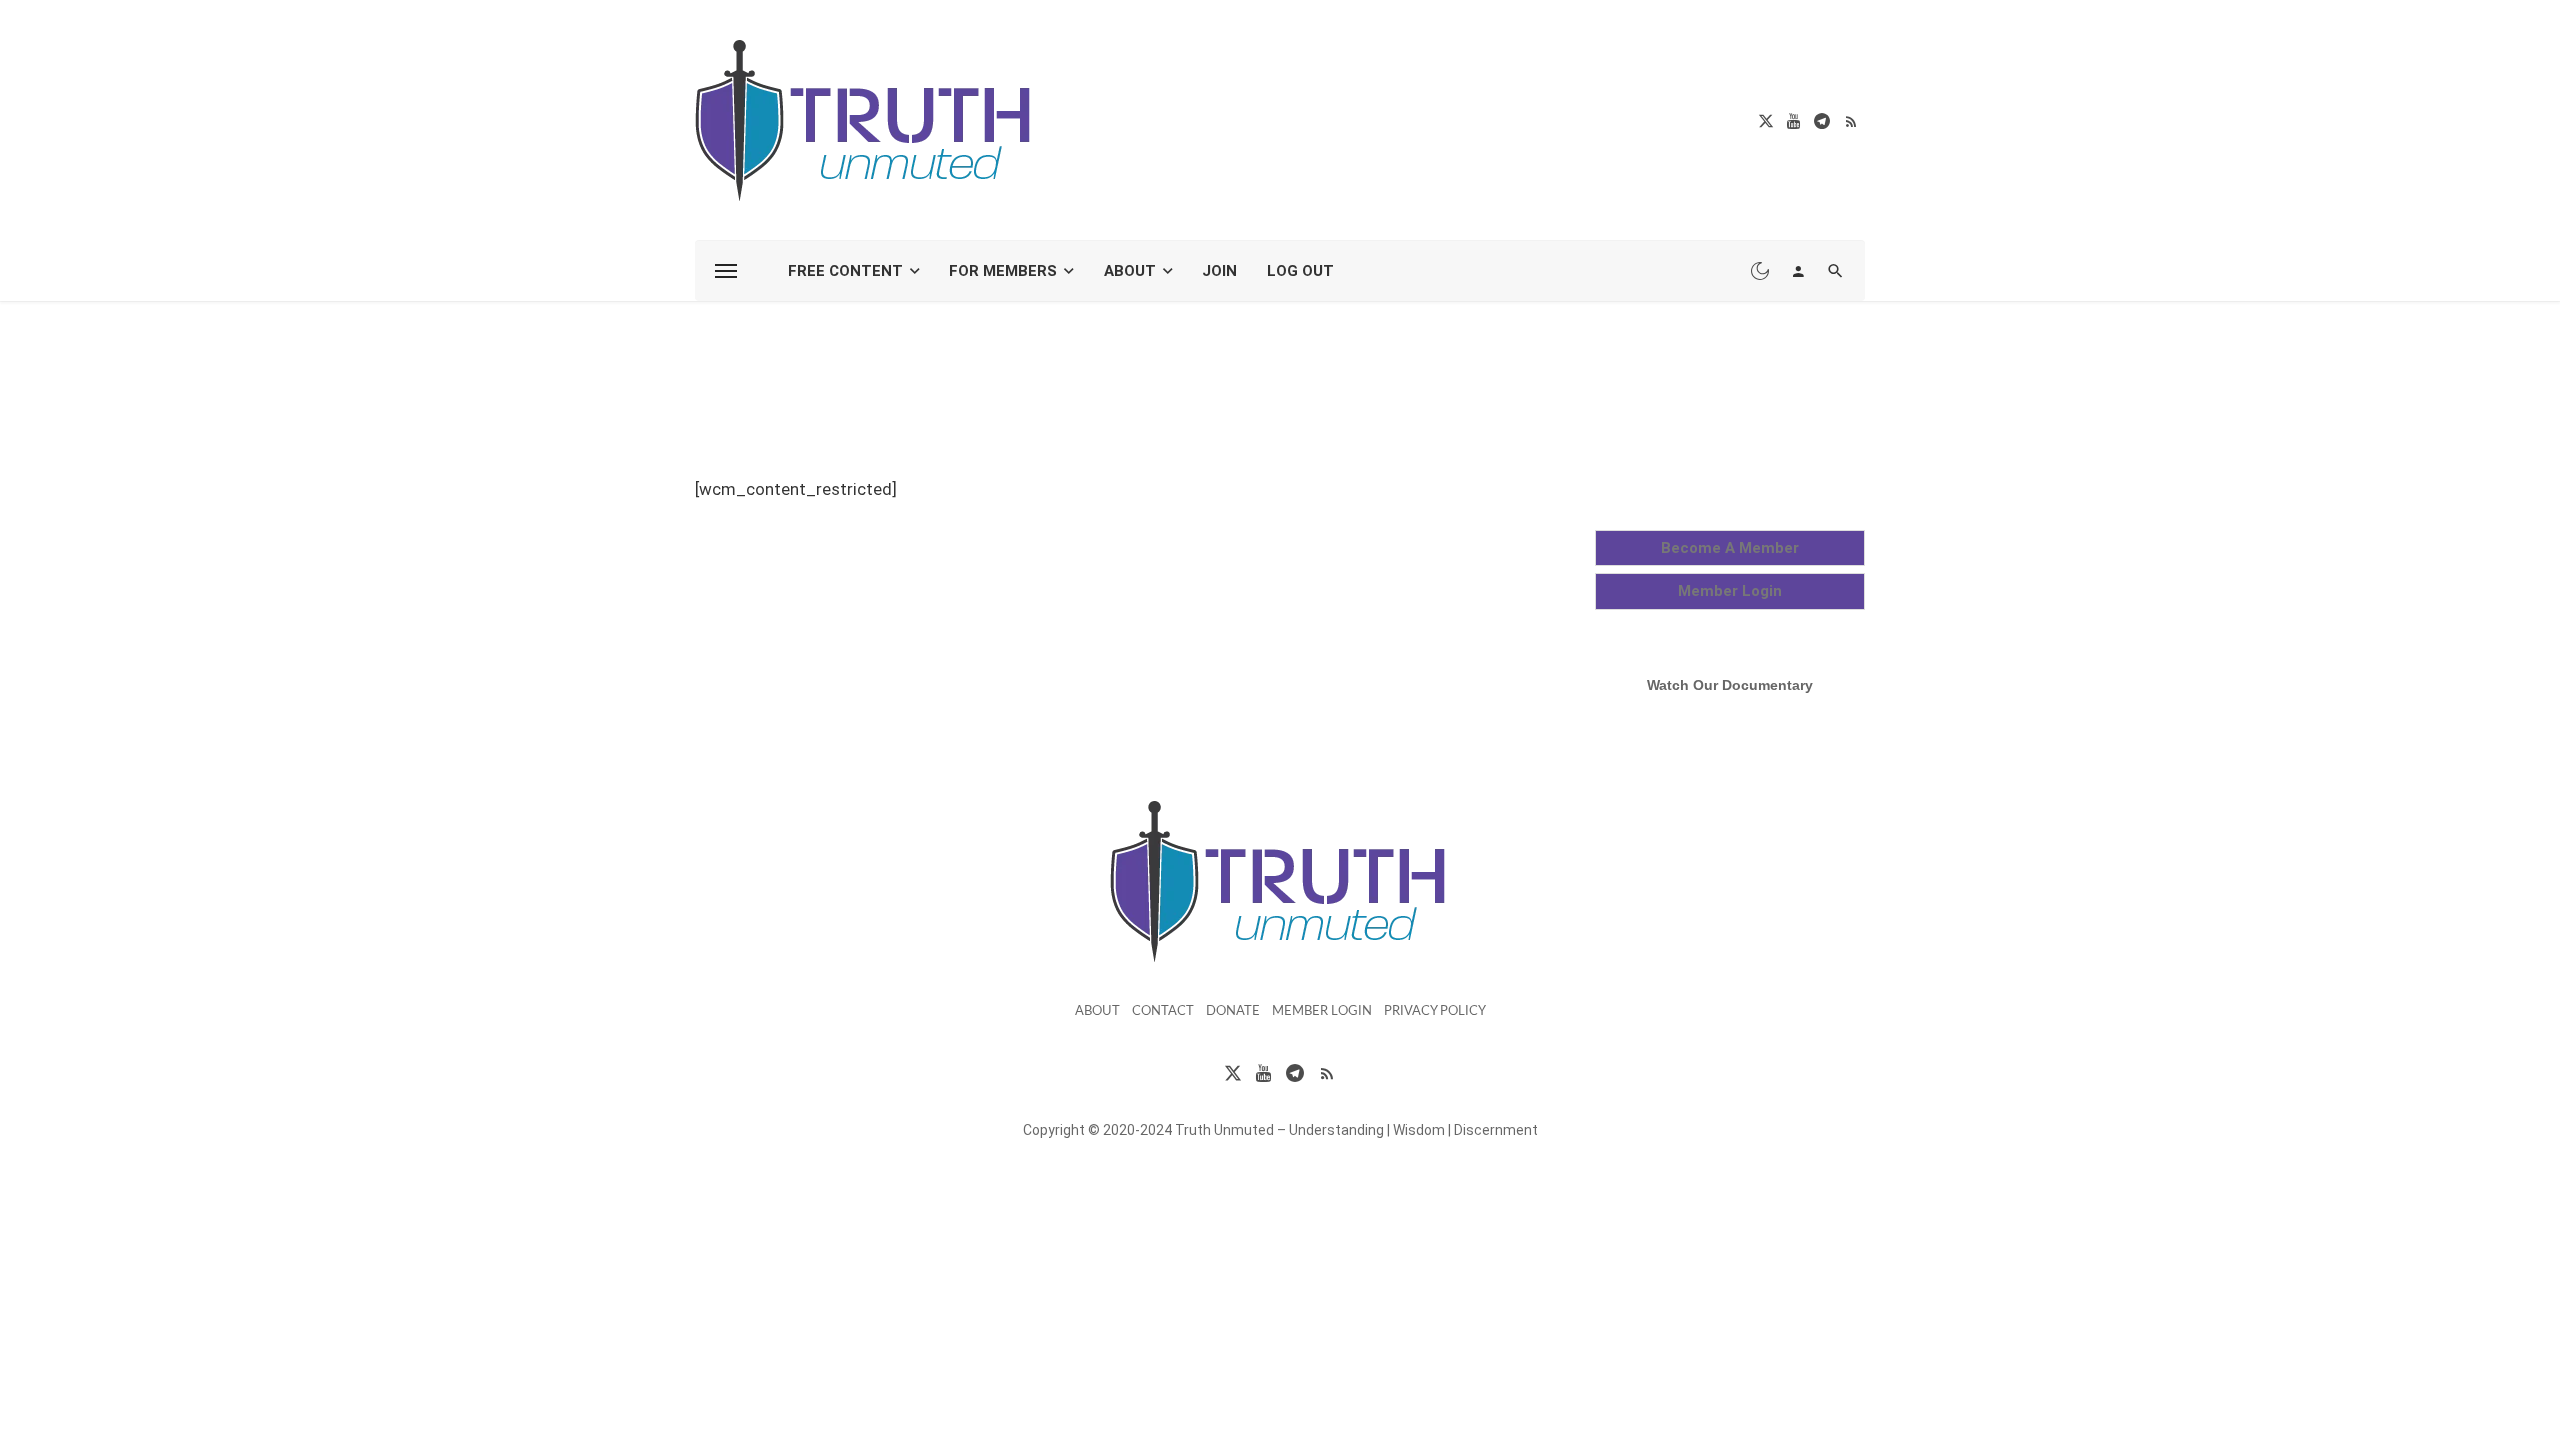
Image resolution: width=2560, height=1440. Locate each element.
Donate (1233, 1011)
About (1130, 271)
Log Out (1300, 271)
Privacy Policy (1435, 1011)
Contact (1163, 1011)
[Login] (1798, 271)
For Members (1003, 271)
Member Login (1322, 1011)
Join (1219, 271)
